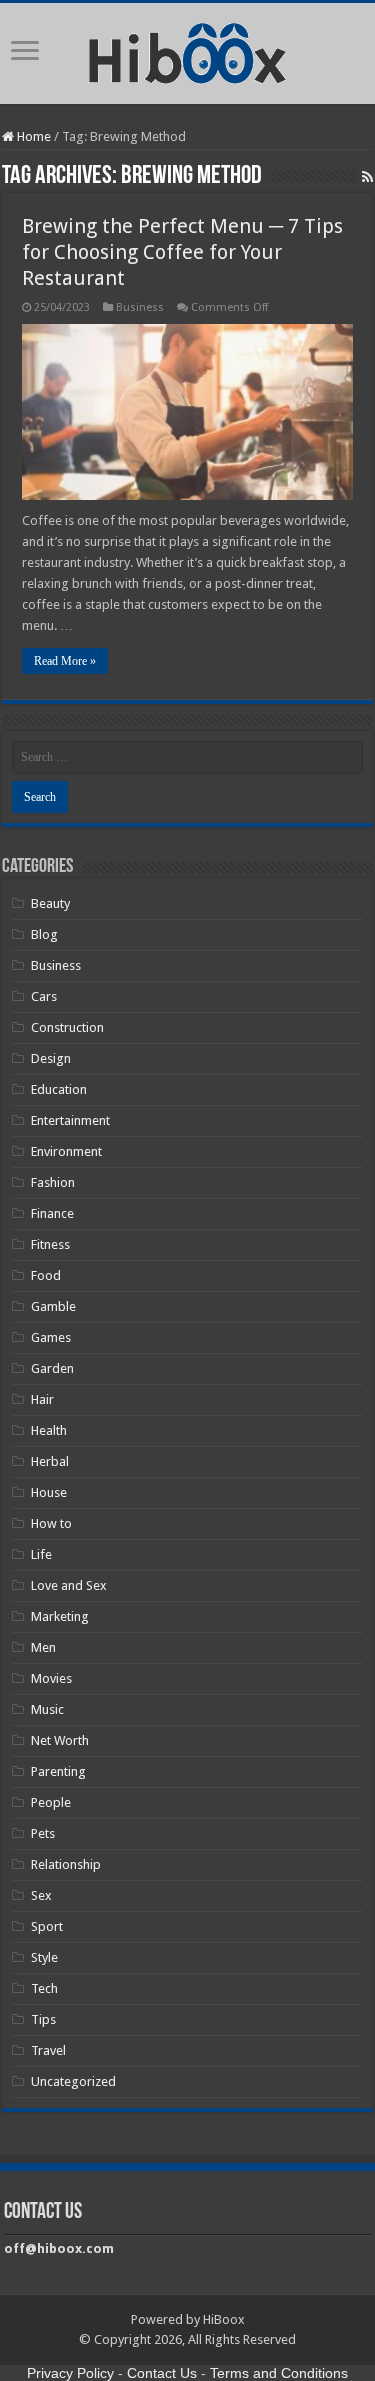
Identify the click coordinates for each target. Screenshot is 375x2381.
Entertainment (70, 1120)
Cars (44, 996)
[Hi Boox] (187, 50)
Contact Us (162, 2373)
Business (140, 307)
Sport (47, 1926)
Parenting (58, 1771)
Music (47, 1709)
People (51, 1802)
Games (51, 1337)
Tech (44, 1988)
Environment (66, 1151)
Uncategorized (73, 2081)
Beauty (50, 903)
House (49, 1492)
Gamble (53, 1306)
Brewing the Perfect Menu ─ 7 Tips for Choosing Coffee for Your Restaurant (182, 252)
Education (59, 1089)
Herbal (50, 1461)
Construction (67, 1027)
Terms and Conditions (279, 2373)
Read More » (65, 661)
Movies (51, 1678)
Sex (41, 1895)
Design (51, 1058)
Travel (48, 2050)
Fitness (50, 1244)
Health (49, 1430)
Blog (44, 934)
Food (46, 1275)
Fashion (53, 1182)
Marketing (60, 1616)
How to (51, 1523)
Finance (52, 1213)
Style (44, 1957)
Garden (52, 1368)
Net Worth (60, 1740)
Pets (43, 1833)
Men (43, 1647)
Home (32, 136)
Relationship (66, 1864)
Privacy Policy (70, 2373)
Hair (42, 1399)
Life (41, 1554)
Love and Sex (69, 1585)
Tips (43, 2019)
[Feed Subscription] (367, 177)
